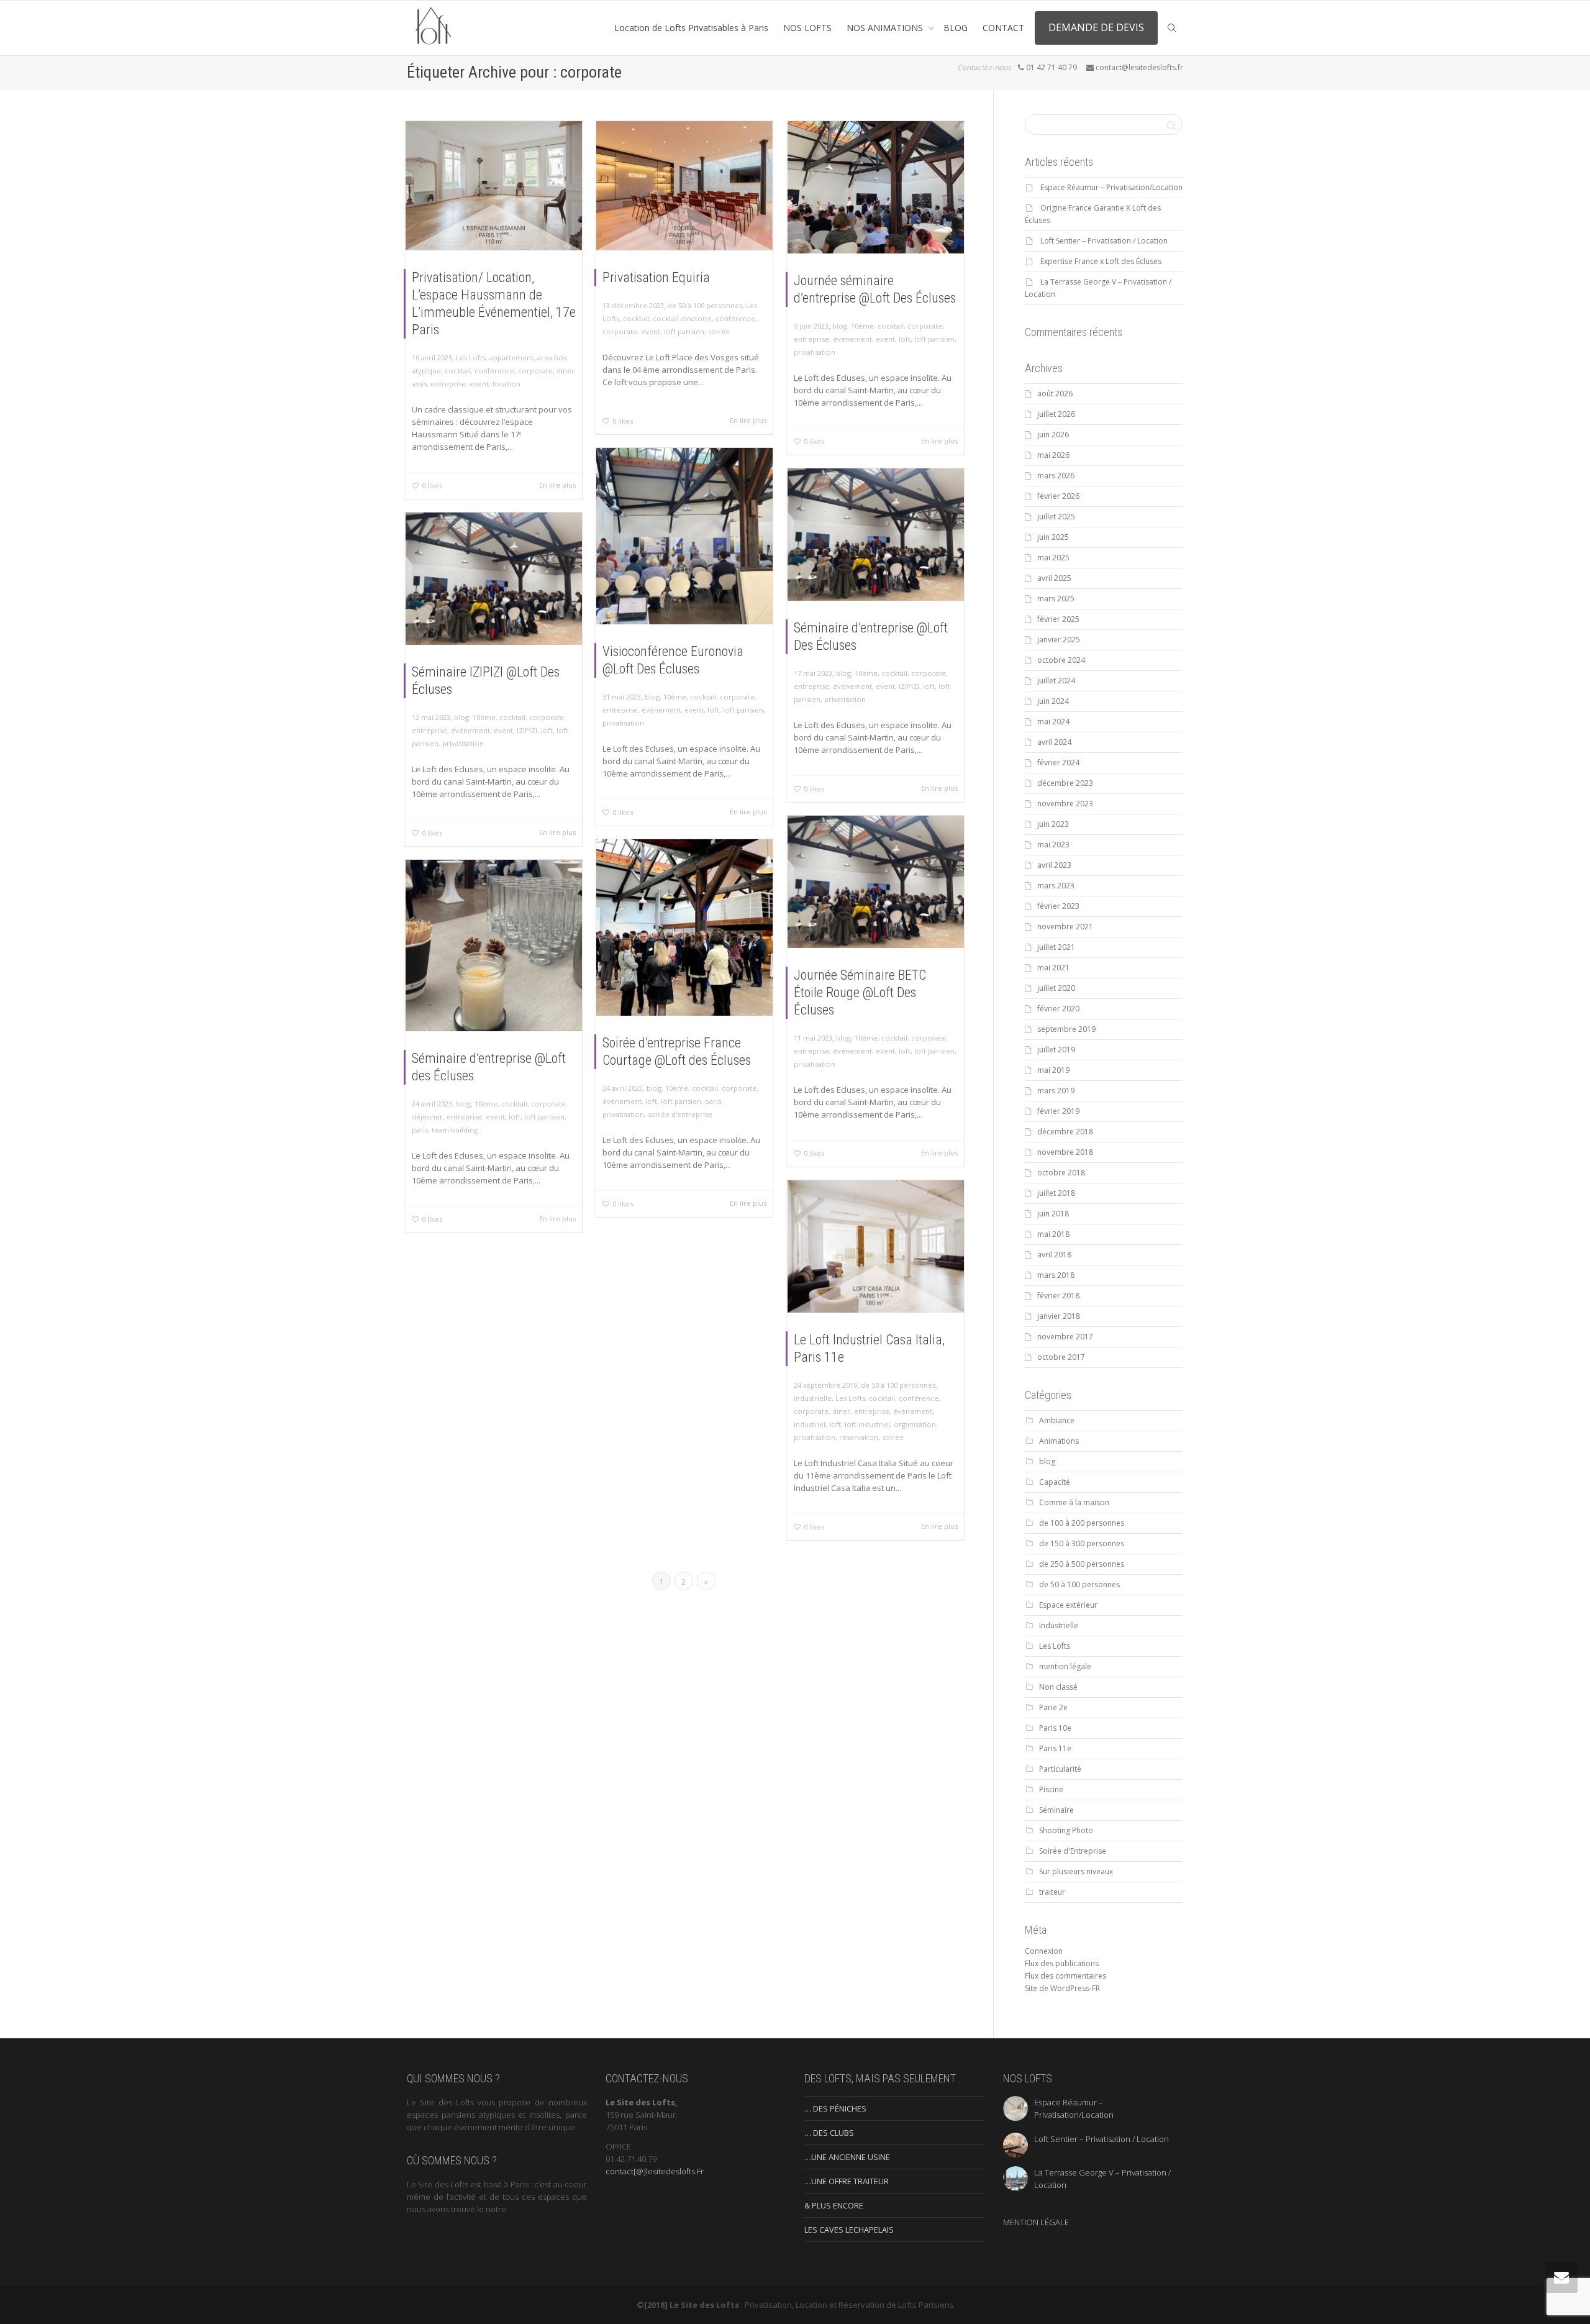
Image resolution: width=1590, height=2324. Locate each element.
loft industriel (867, 1424)
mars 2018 (1056, 1275)
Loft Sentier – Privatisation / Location (1104, 241)
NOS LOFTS (807, 28)
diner (841, 1411)
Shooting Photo (1066, 1830)
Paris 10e (1055, 1728)
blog (840, 326)
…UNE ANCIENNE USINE (847, 2157)
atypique (426, 371)
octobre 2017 (1061, 1357)
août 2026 (1055, 394)
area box (552, 358)
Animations (1059, 1441)
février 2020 (1058, 1009)
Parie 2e (1053, 1707)
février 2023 (1058, 906)
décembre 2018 (1065, 1132)
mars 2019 (1056, 1091)
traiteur (1052, 1892)
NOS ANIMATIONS (886, 28)
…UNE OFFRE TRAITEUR (847, 2181)
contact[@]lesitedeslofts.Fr (655, 2171)
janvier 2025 (1059, 640)
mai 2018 (1053, 1234)
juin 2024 (1053, 701)
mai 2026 (1053, 455)
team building (455, 1130)
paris (713, 1101)
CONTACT (1003, 28)
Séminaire (1056, 1810)
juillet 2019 (1056, 1050)
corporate (535, 371)
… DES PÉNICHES (835, 2108)
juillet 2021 (1056, 947)
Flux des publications (1062, 1963)
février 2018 (1058, 1296)
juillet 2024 (1056, 681)
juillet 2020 (1056, 988)
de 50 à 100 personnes (705, 305)
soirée (719, 331)
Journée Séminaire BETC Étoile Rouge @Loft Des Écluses (860, 992)
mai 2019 (1053, 1070)
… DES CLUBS (829, 2133)
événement (852, 339)
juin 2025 (1053, 537)
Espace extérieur (1068, 1605)
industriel (810, 1424)
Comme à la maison (1074, 1502)
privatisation (815, 352)
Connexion (1044, 1951)
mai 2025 (1053, 558)
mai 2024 (1053, 722)
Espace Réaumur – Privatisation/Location (1111, 187)
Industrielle (813, 1398)
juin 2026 (1053, 435)
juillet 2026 (1056, 414)
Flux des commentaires (1065, 1976)
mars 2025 (1056, 599)
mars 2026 (1056, 476)
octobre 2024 (1061, 660)
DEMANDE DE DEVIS (1096, 27)
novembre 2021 (1065, 927)
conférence (494, 371)
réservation (859, 1437)
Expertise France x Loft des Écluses (1101, 261)
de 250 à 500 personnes (1082, 1564)
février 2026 (1058, 496)
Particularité (1060, 1769)
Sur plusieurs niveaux (1076, 1871)
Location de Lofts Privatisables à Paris (691, 28)
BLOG (956, 28)
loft (905, 339)
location (507, 384)
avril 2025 (1054, 578)
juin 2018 (1053, 1214)
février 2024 (1058, 763)
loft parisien (684, 331)
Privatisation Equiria (656, 277)
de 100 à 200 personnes (1082, 1523)
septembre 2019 (1066, 1029)
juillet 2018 (1056, 1193)
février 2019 (1058, 1111)
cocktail (458, 371)
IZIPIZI (909, 686)
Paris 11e (1055, 1748)
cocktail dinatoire (682, 318)
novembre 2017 (1065, 1337)
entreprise (448, 384)
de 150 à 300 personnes (1082, 1543)
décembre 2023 (1065, 783)
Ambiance (1057, 1420)
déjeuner (427, 1117)
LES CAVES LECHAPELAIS (849, 2230)
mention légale (1065, 1666)
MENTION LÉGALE (1036, 2222)
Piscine (1051, 1789)
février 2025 (1058, 619)
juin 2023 (1053, 824)
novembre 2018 (1065, 1152)
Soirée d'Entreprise (1073, 1851)
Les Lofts (471, 358)
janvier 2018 (1059, 1316)
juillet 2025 (1056, 517)
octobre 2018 (1061, 1173)
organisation (915, 1424)
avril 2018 (1054, 1255)
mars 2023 (1056, 886)
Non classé (1058, 1687)
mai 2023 (1053, 845)
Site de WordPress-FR (1062, 1988)
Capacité (1055, 1482)
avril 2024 (1054, 742)
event (479, 384)
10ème (862, 326)
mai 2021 (1053, 968)
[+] (494, 186)
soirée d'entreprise (680, 1114)
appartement (511, 358)
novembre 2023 (1065, 804)
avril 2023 (1054, 865)
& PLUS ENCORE (834, 2205)
